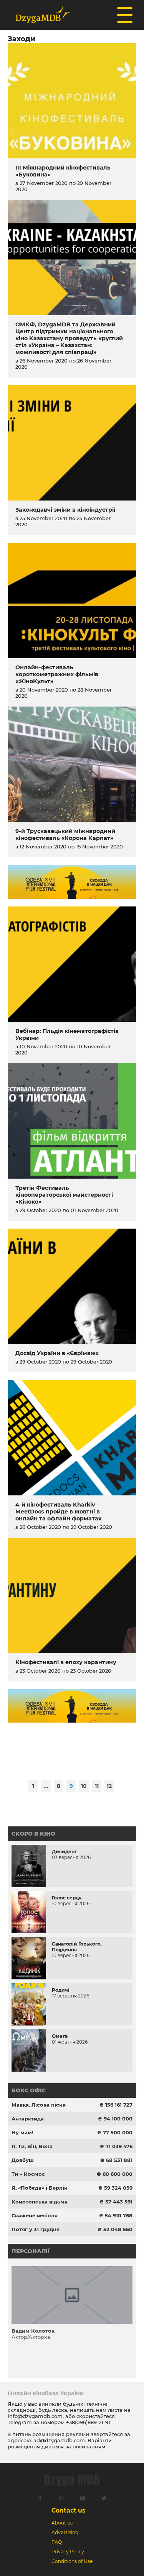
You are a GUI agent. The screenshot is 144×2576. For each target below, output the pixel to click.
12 (109, 1786)
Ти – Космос (28, 2174)
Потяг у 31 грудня (36, 2229)
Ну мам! (22, 2132)
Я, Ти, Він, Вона (32, 2146)
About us (62, 2523)
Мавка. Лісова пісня (39, 2105)
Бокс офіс (29, 2090)
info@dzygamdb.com (35, 2416)
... (46, 1786)
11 (97, 1786)
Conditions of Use (72, 2561)
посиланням (89, 2446)
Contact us (68, 2510)
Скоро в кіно (33, 1834)
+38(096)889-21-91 (88, 2422)
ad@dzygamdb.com (59, 2440)
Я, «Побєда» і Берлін (40, 2188)
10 (84, 1786)
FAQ (57, 2542)
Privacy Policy (68, 2552)
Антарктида (28, 2119)
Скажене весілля (35, 2215)
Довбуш (23, 2160)
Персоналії (31, 2251)
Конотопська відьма (40, 2202)
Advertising (65, 2532)
